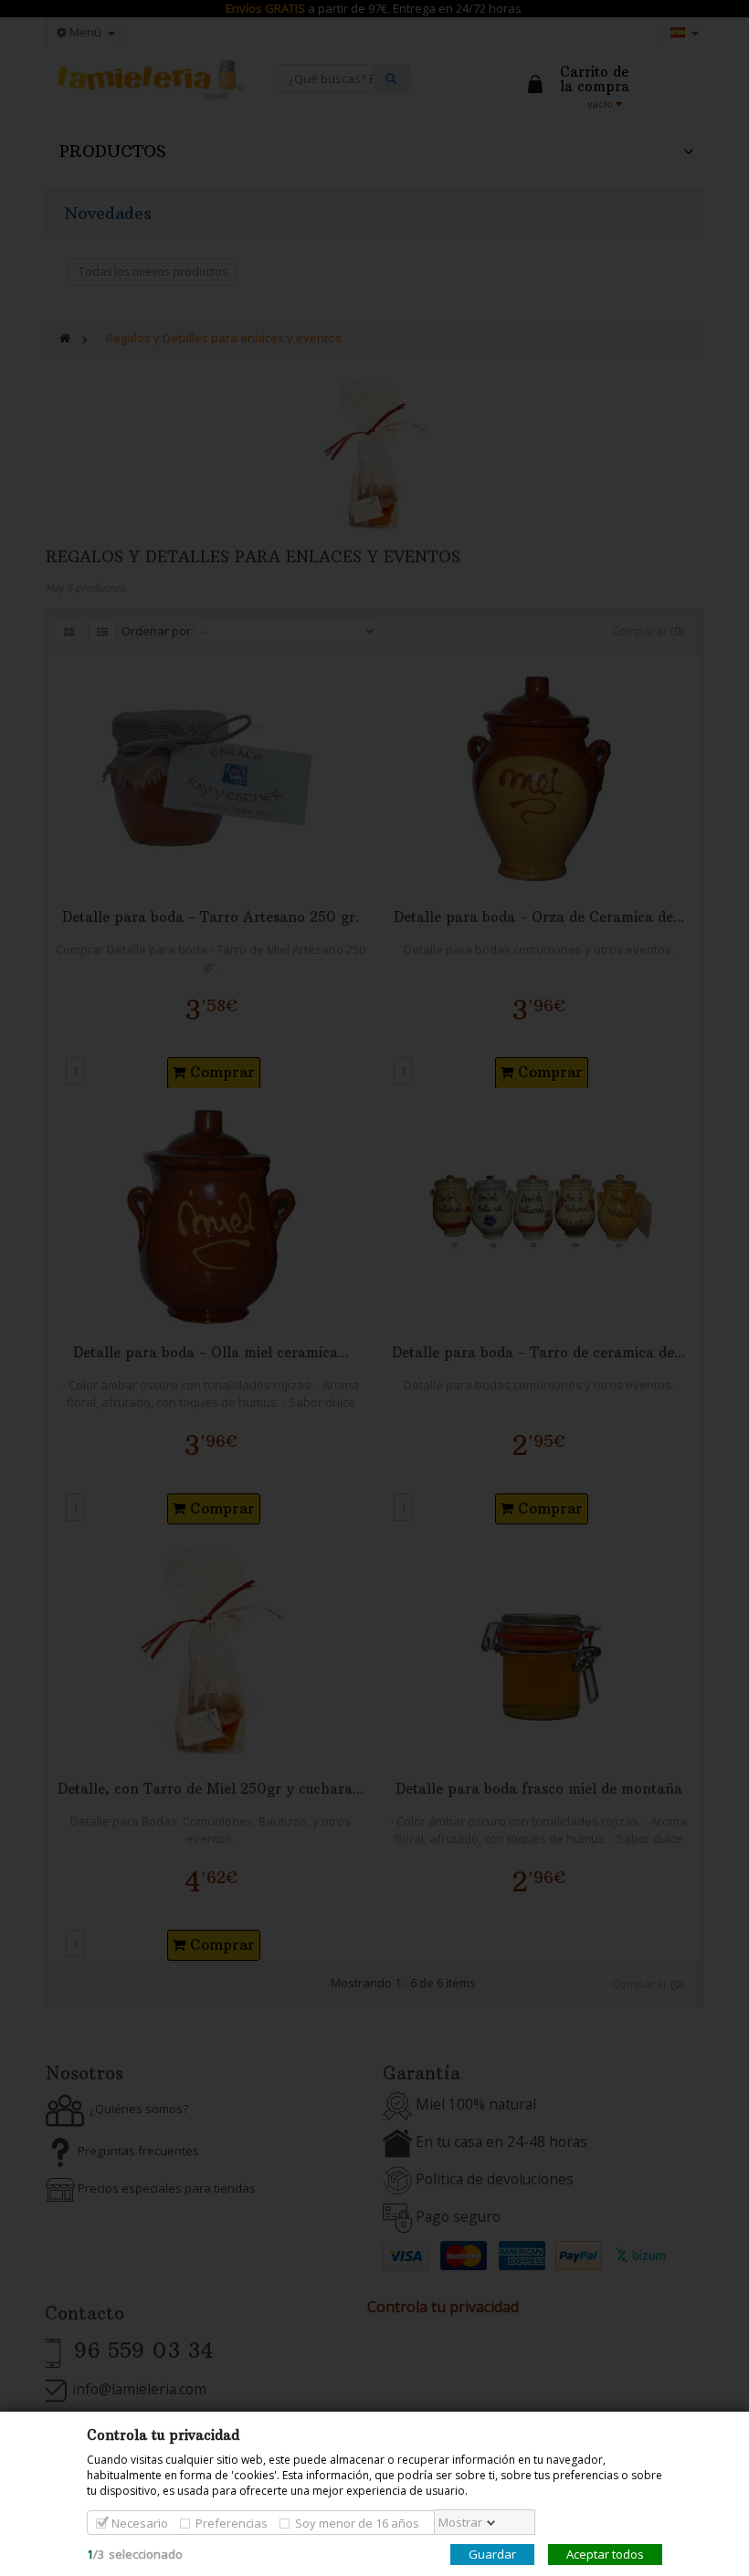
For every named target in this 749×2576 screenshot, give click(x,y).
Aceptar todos (605, 2554)
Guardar (492, 2554)
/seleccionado (135, 2554)
